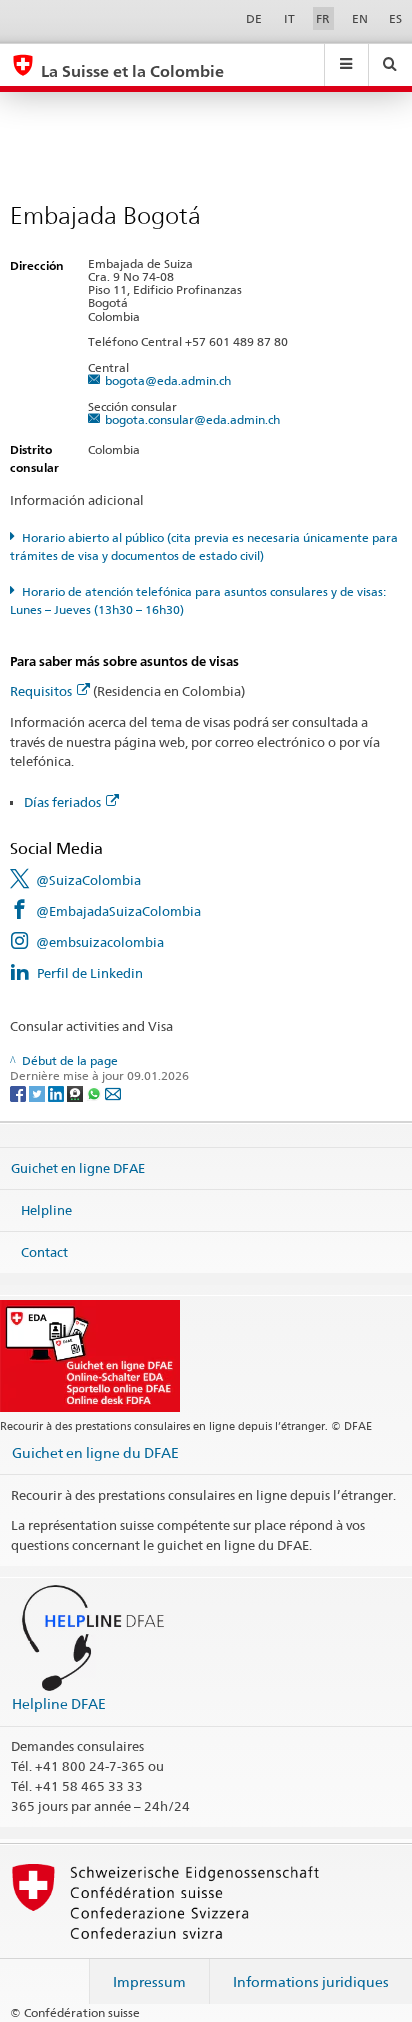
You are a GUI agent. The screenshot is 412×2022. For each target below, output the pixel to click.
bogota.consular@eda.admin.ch (192, 419)
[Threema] (76, 1092)
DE (254, 18)
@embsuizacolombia (100, 942)
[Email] (113, 1092)
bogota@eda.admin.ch (168, 380)
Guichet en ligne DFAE (78, 1168)
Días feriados (62, 802)
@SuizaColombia (88, 880)
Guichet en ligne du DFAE (95, 1452)
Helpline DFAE (59, 1703)
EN (360, 18)
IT (289, 18)
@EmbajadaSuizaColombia (118, 911)
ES (395, 18)
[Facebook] (19, 1092)
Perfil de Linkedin (90, 973)
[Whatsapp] (95, 1092)
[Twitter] (38, 1092)
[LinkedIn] (57, 1092)
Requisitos (41, 691)
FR (323, 18)
